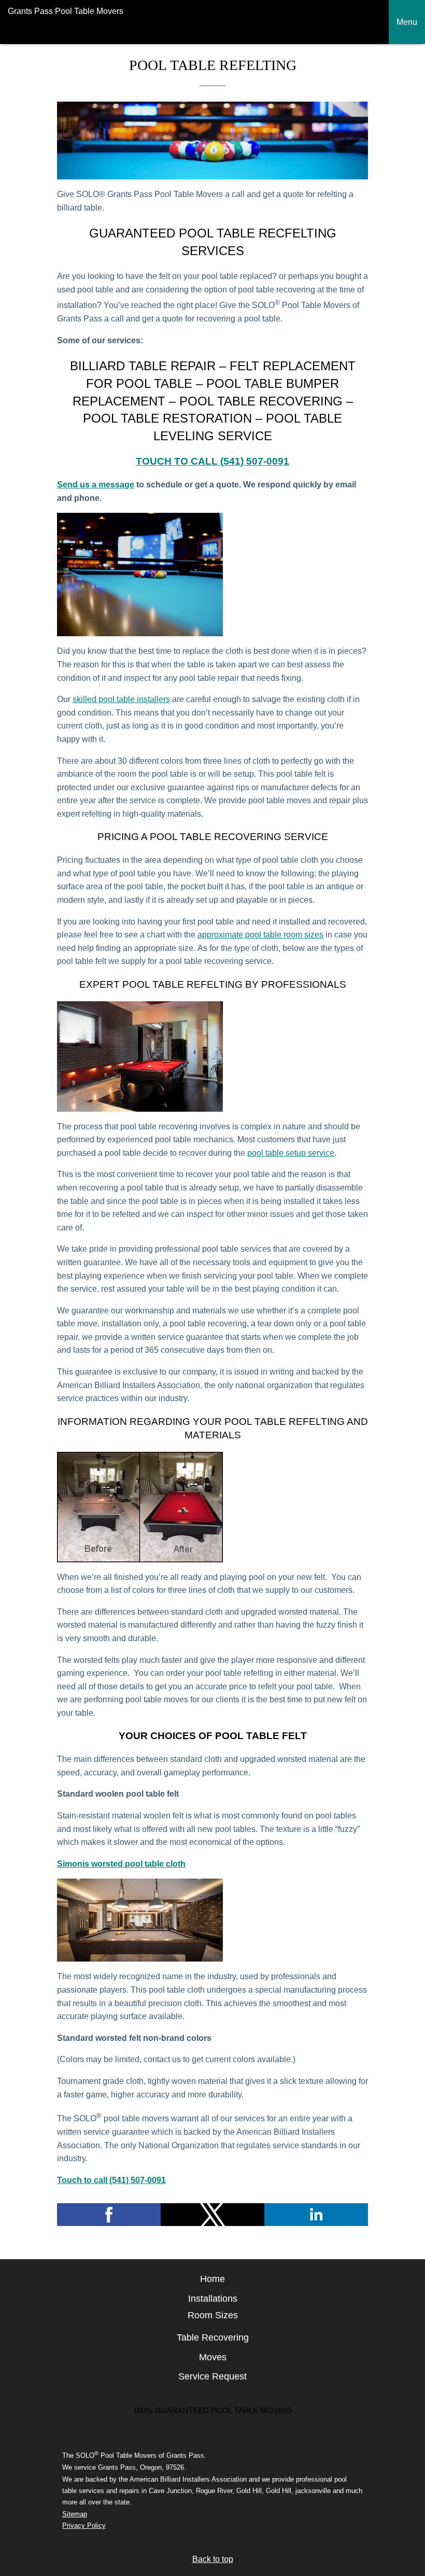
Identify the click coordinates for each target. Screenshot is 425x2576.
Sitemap (75, 2514)
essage (120, 485)
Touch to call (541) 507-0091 (212, 461)
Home (212, 2279)
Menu (407, 22)
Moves (213, 2357)
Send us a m (81, 485)
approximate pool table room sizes (260, 935)
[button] (109, 2215)
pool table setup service (291, 1153)
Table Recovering (213, 2337)
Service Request (212, 2376)
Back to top (213, 2559)
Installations (213, 2299)
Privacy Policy (84, 2525)
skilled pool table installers (121, 699)
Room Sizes (213, 2315)
